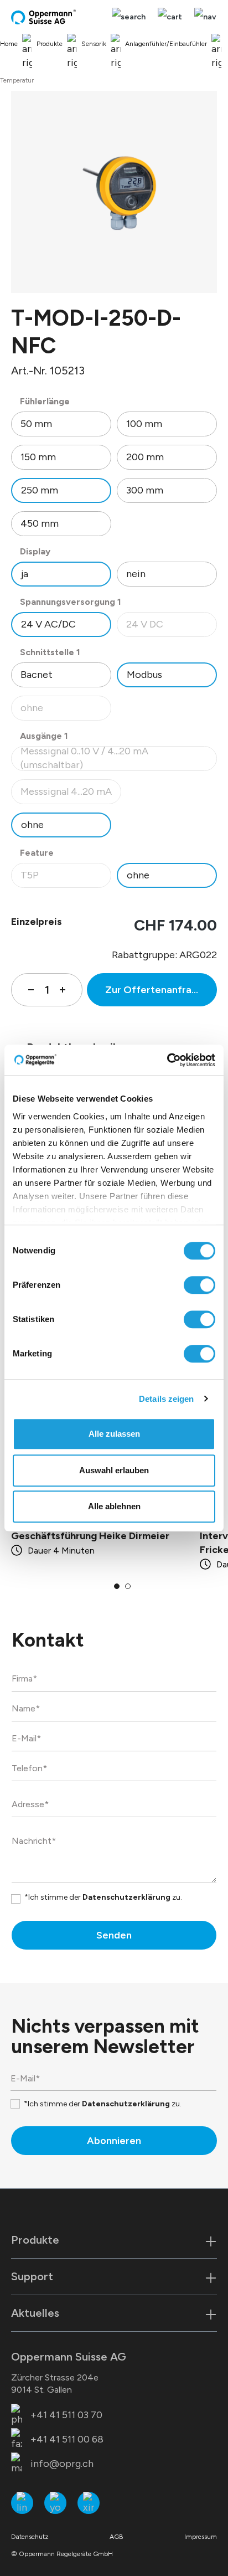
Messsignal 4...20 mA (71, 795)
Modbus (144, 675)
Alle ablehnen (114, 1506)
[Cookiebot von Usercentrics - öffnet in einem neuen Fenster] (167, 1060)
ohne (66, 711)
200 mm (145, 457)
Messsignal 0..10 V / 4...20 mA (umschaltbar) (102, 759)
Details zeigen (166, 1399)
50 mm (36, 424)
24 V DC (171, 627)
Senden (114, 1935)
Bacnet (37, 675)
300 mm (145, 490)
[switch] (199, 1285)
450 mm (40, 523)
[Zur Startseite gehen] (44, 17)
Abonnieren (114, 2141)
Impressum (201, 2537)
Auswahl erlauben (114, 1470)
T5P (66, 878)
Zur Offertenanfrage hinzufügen (161, 990)
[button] (117, 1586)
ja (25, 574)
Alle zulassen (114, 1434)
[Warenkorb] (170, 17)
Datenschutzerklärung (126, 1897)
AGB (116, 2537)
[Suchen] (129, 17)
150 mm (38, 457)
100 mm (144, 424)
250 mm (40, 490)
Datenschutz (30, 2537)
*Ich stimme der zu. (103, 1897)
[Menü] (203, 17)
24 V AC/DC (48, 624)
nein (136, 574)
